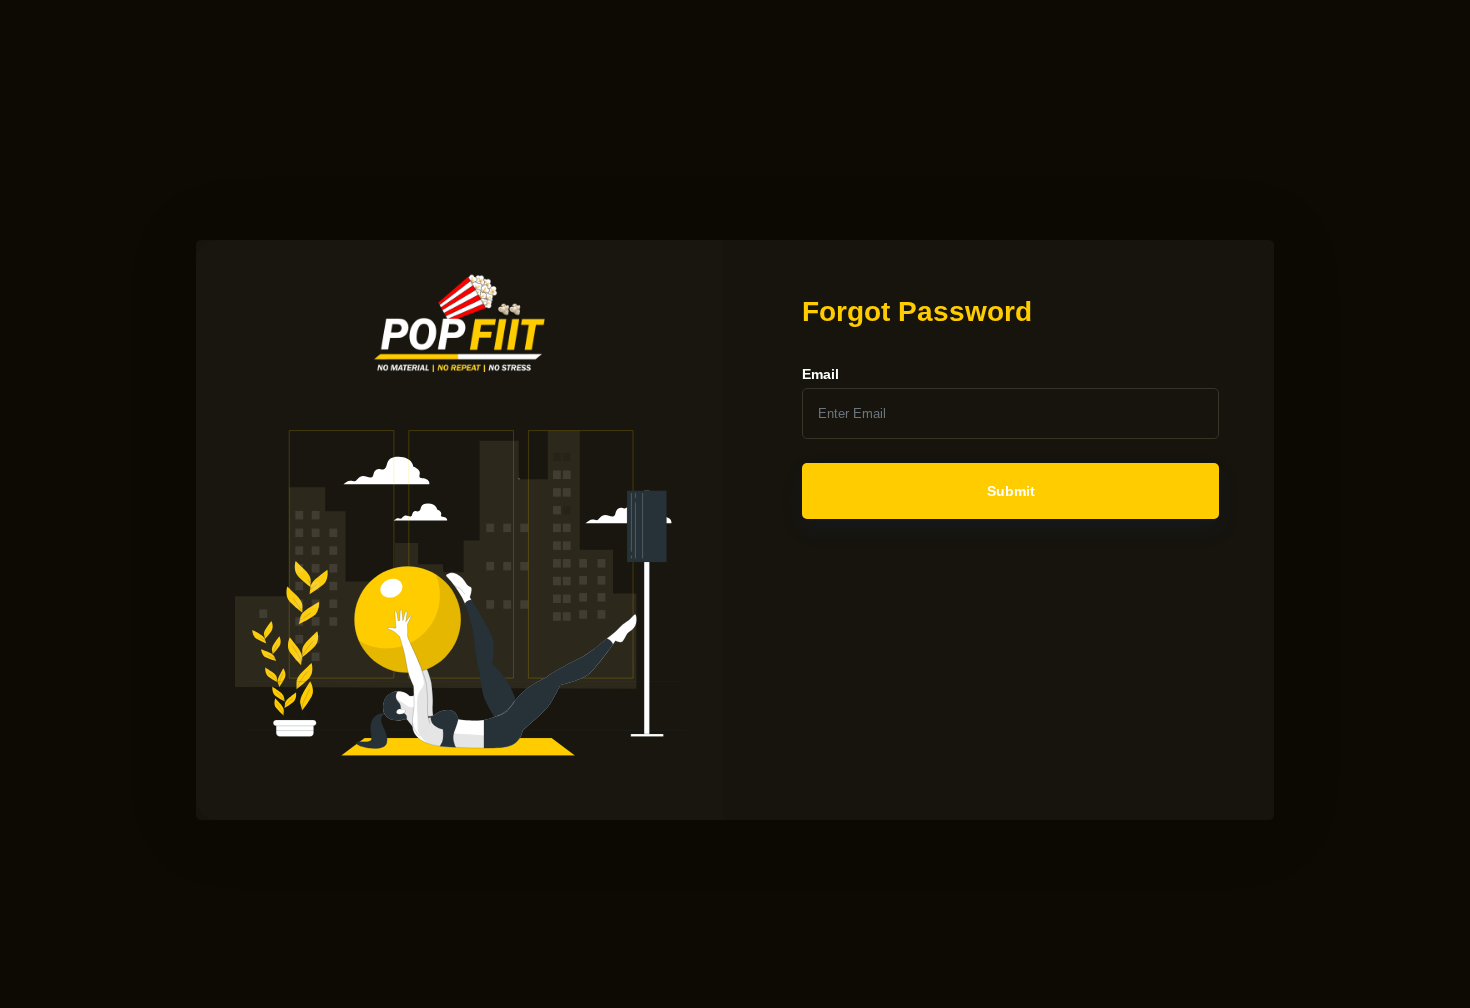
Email (820, 374)
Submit (1011, 491)
